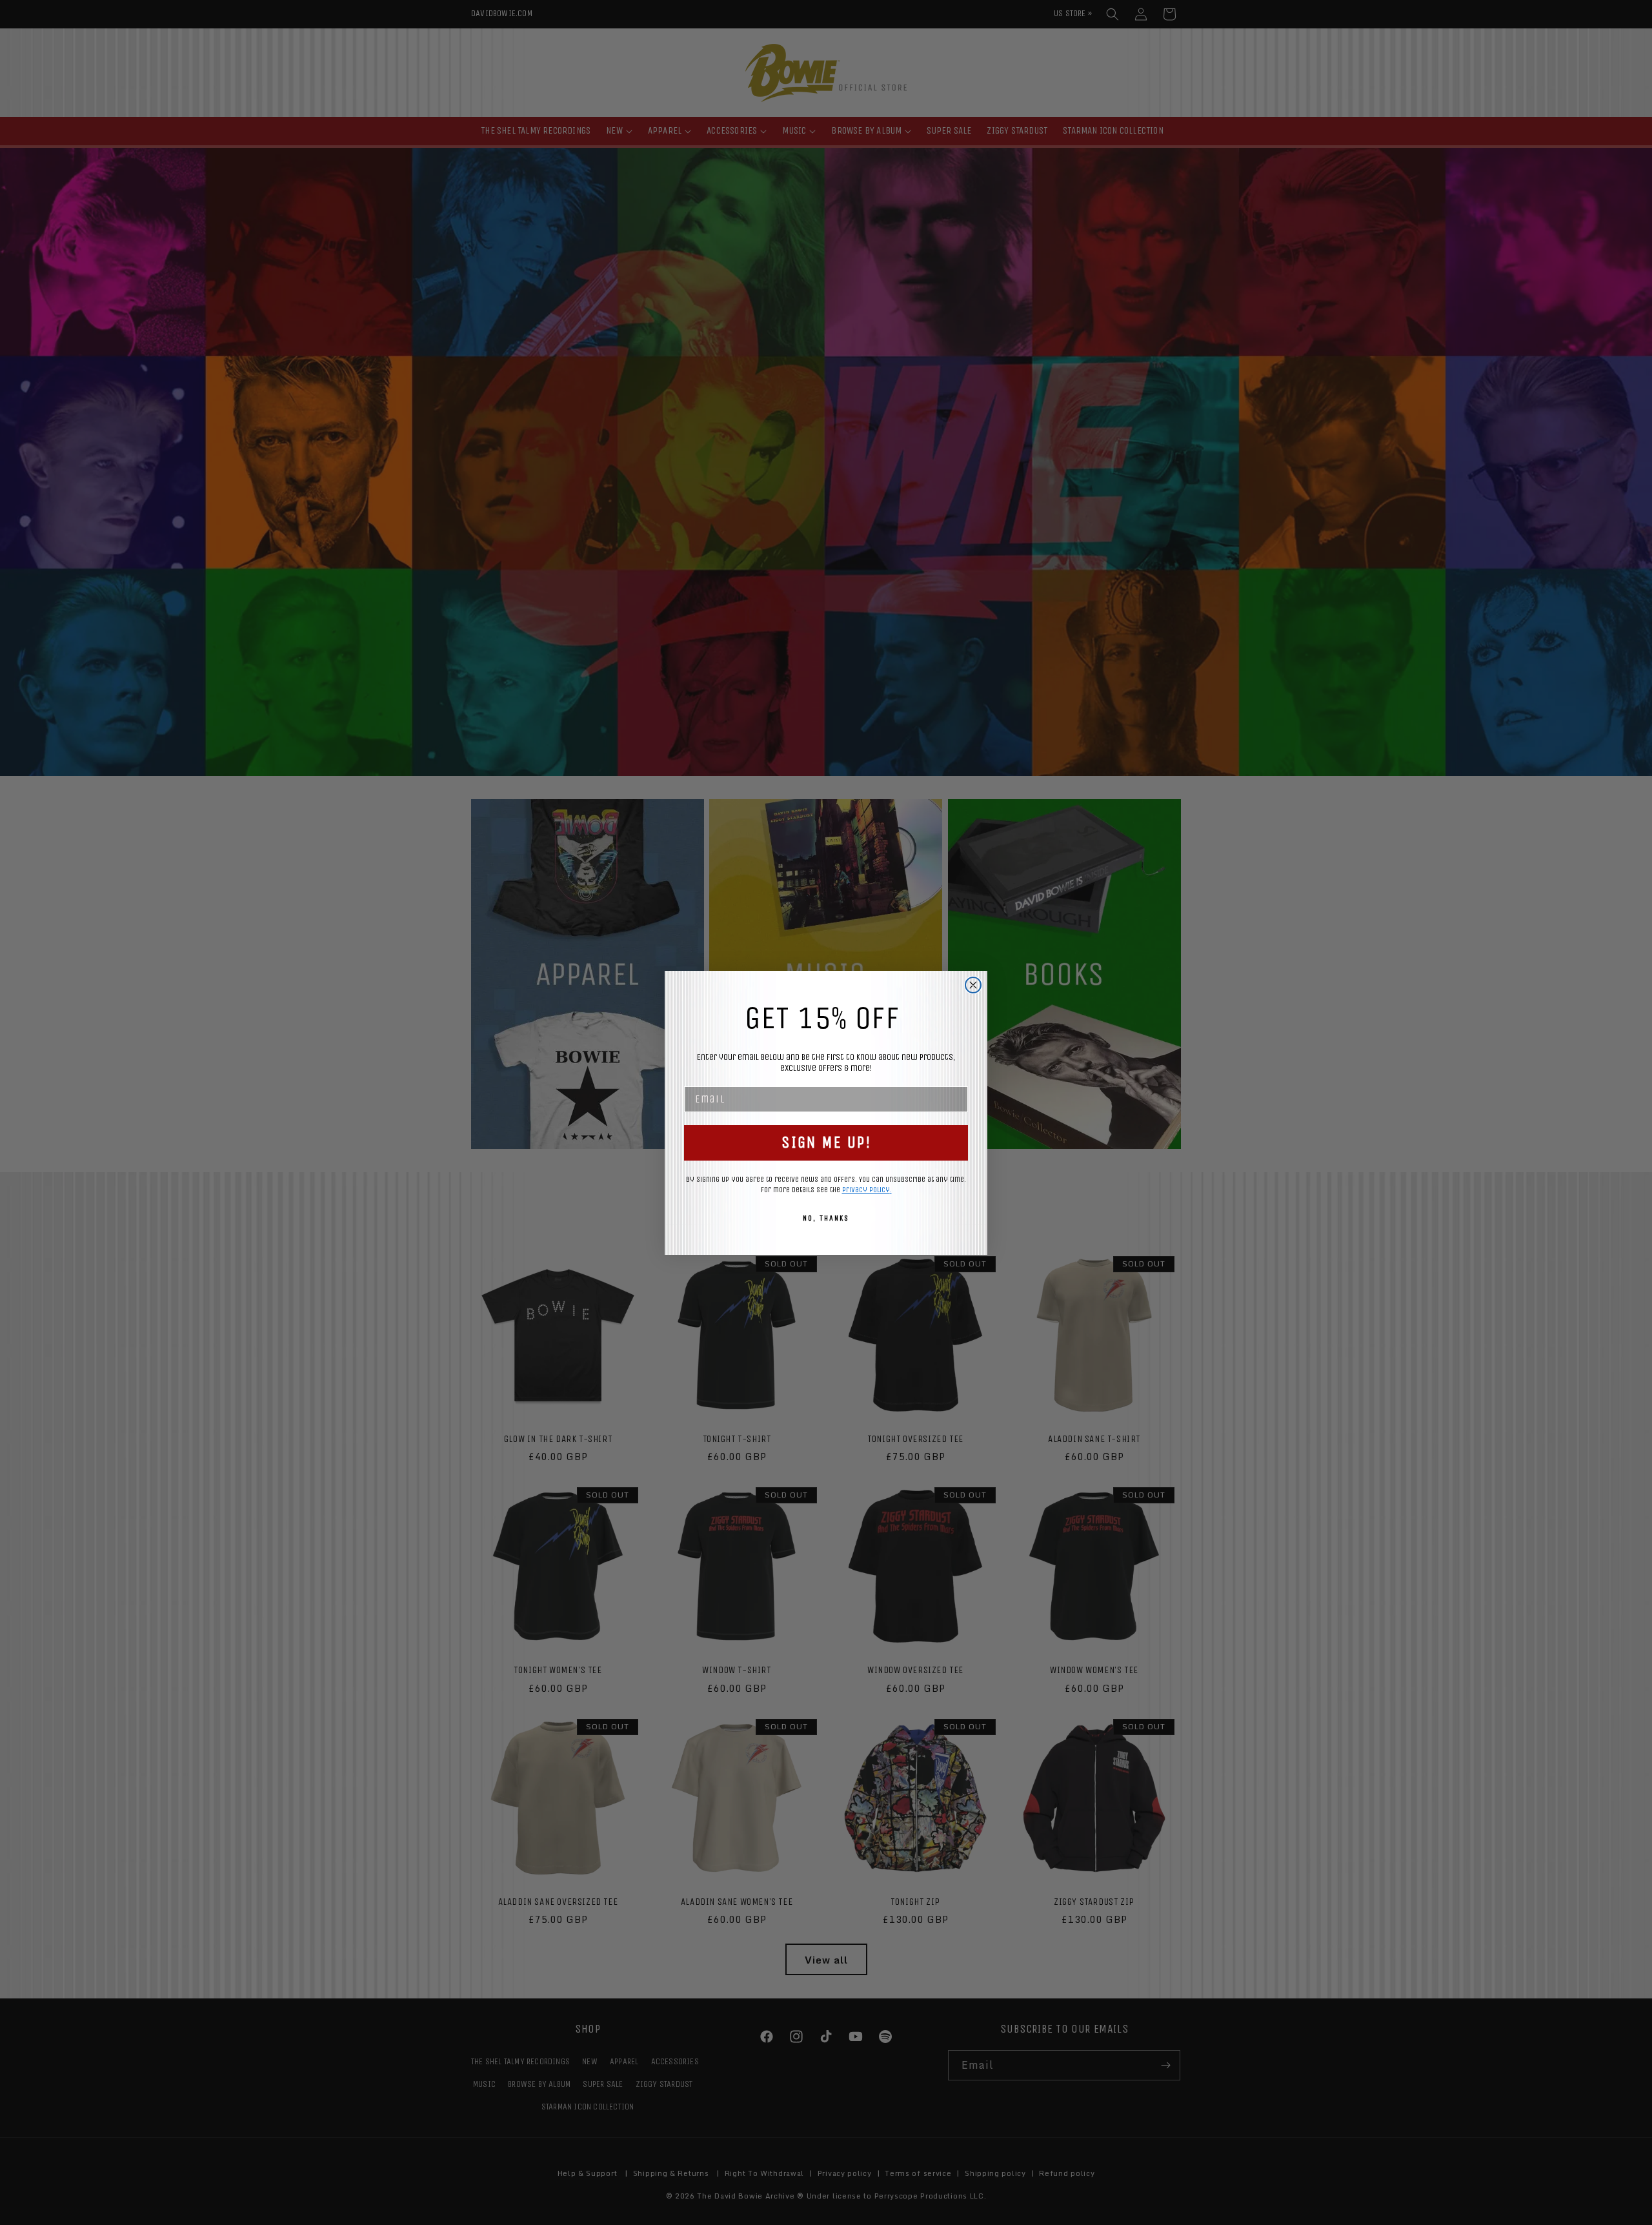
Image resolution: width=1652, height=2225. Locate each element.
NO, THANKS (826, 1218)
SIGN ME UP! (826, 1143)
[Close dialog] (973, 985)
